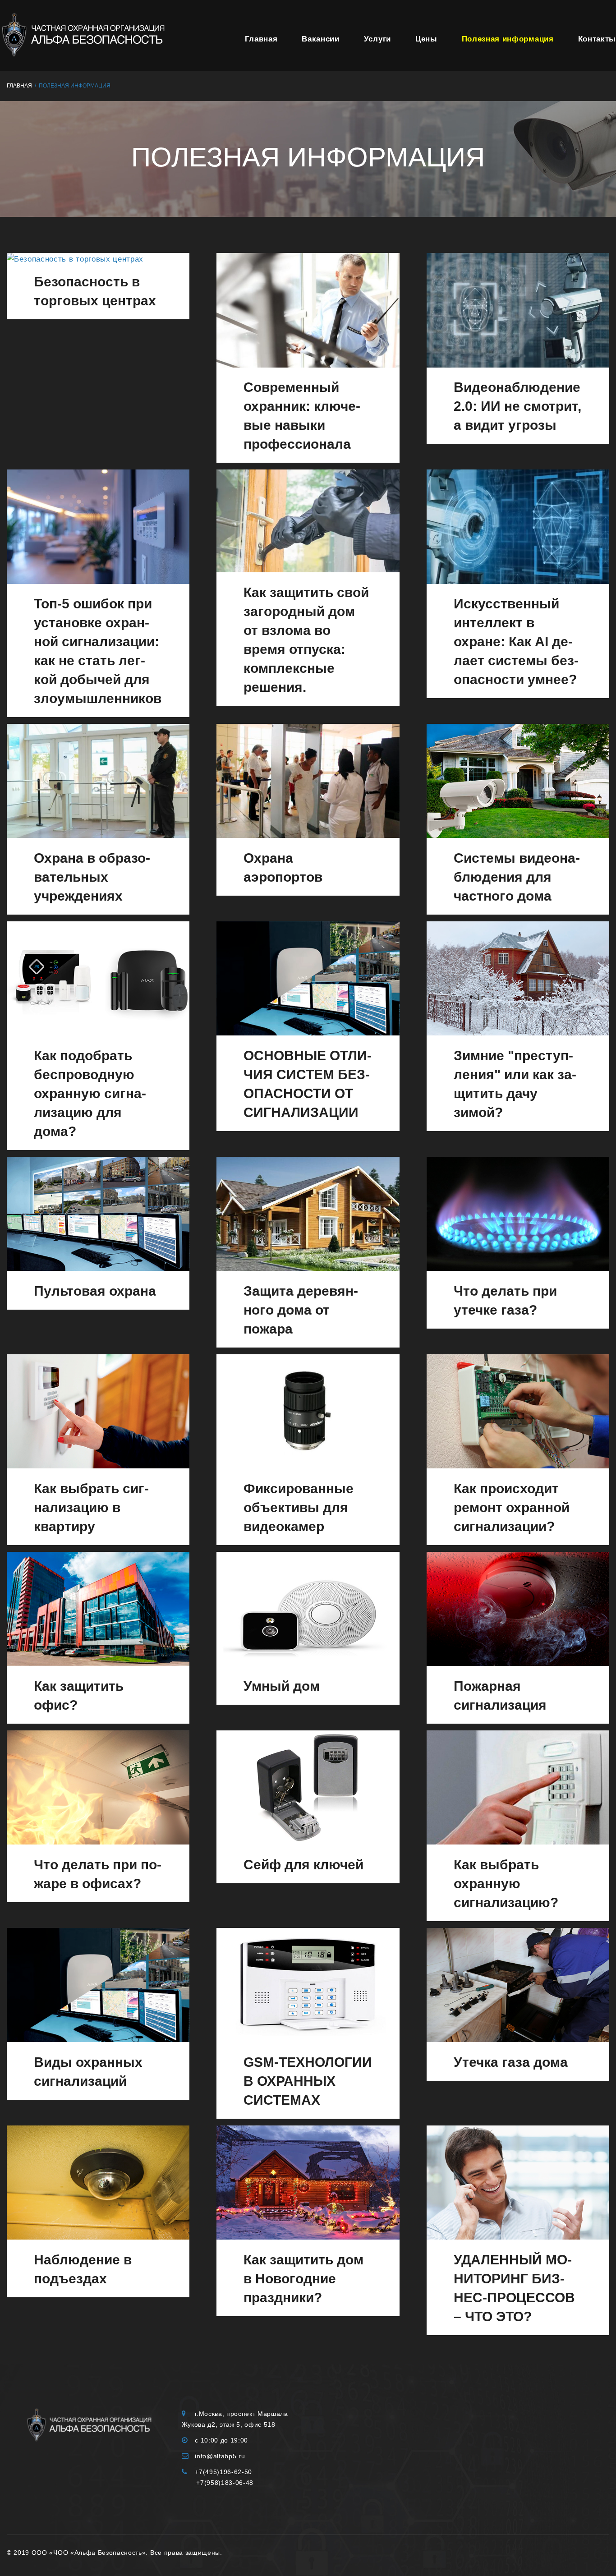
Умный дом (282, 1686)
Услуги (377, 39)
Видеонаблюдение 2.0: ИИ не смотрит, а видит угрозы (517, 406)
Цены (426, 39)
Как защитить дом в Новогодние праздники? (303, 2279)
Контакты (597, 39)
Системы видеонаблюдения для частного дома (517, 877)
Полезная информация (508, 39)
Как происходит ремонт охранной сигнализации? (512, 1507)
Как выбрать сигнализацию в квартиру (91, 1507)
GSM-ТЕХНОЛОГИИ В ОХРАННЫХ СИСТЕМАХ (308, 2081)
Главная (261, 39)
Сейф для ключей (303, 1865)
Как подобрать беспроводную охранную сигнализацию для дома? (90, 1093)
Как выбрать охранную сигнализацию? (506, 1884)
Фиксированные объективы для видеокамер (299, 1507)
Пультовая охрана (95, 1291)
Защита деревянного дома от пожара (301, 1310)
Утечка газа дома (511, 2062)
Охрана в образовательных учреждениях (92, 877)
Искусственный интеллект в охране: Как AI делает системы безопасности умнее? (516, 642)
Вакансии (320, 39)
